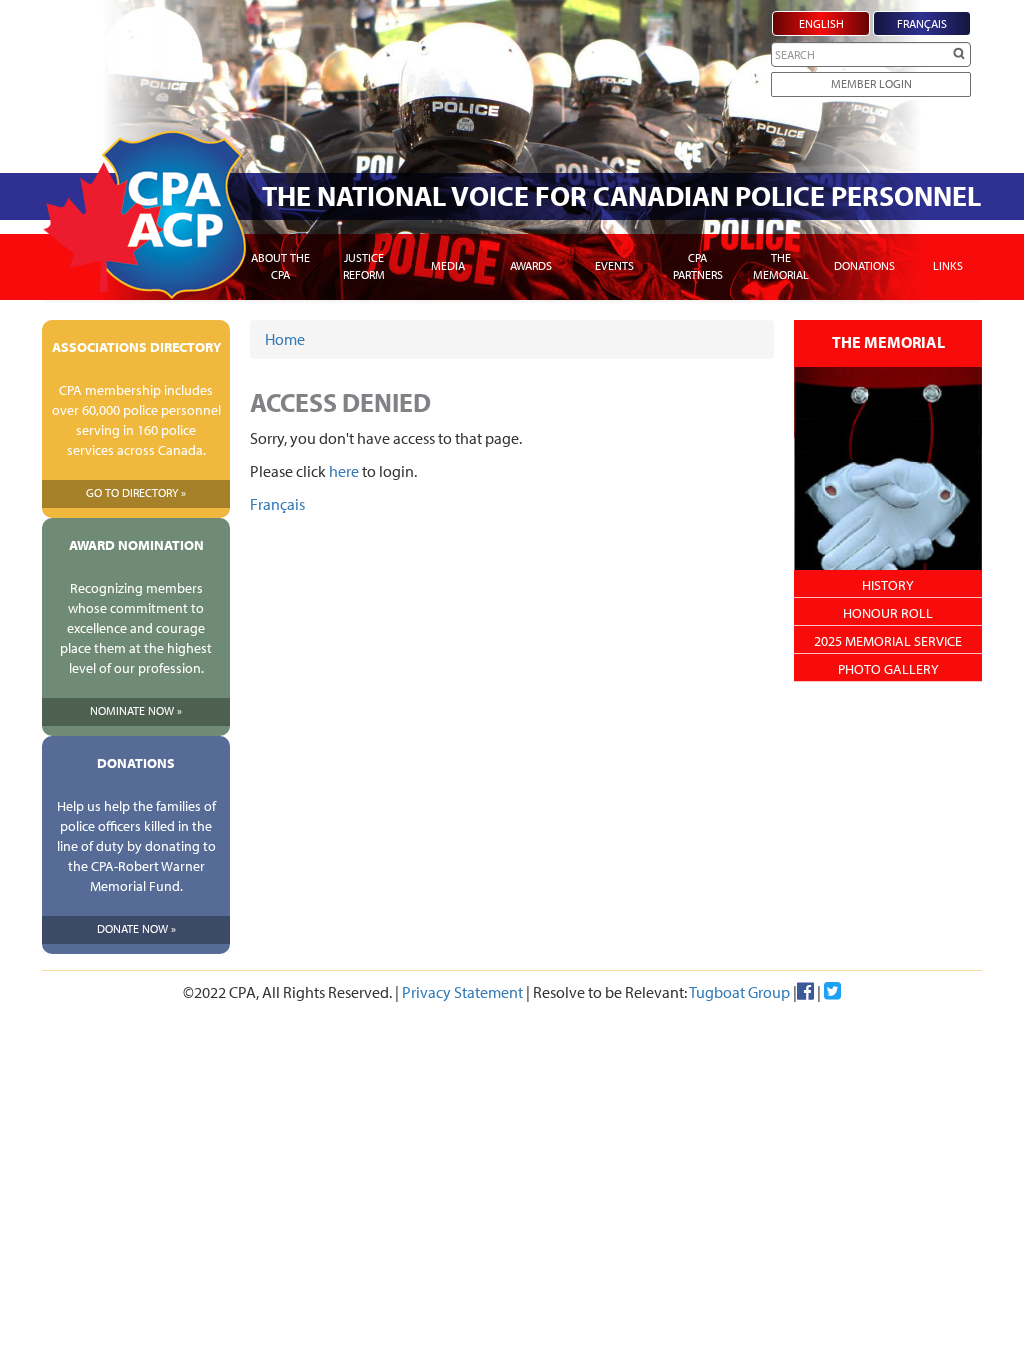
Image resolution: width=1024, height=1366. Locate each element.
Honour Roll (888, 613)
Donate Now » (136, 928)
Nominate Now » (136, 710)
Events (614, 265)
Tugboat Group (739, 992)
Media (448, 265)
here (344, 471)
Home (285, 339)
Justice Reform (364, 266)
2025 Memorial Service (888, 641)
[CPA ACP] (144, 215)
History (888, 585)
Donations (864, 265)
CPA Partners (698, 266)
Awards (531, 265)
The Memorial (781, 266)
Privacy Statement (462, 992)
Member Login (871, 83)
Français (277, 504)
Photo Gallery (888, 669)
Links (948, 265)
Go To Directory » (136, 492)
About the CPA (280, 266)
